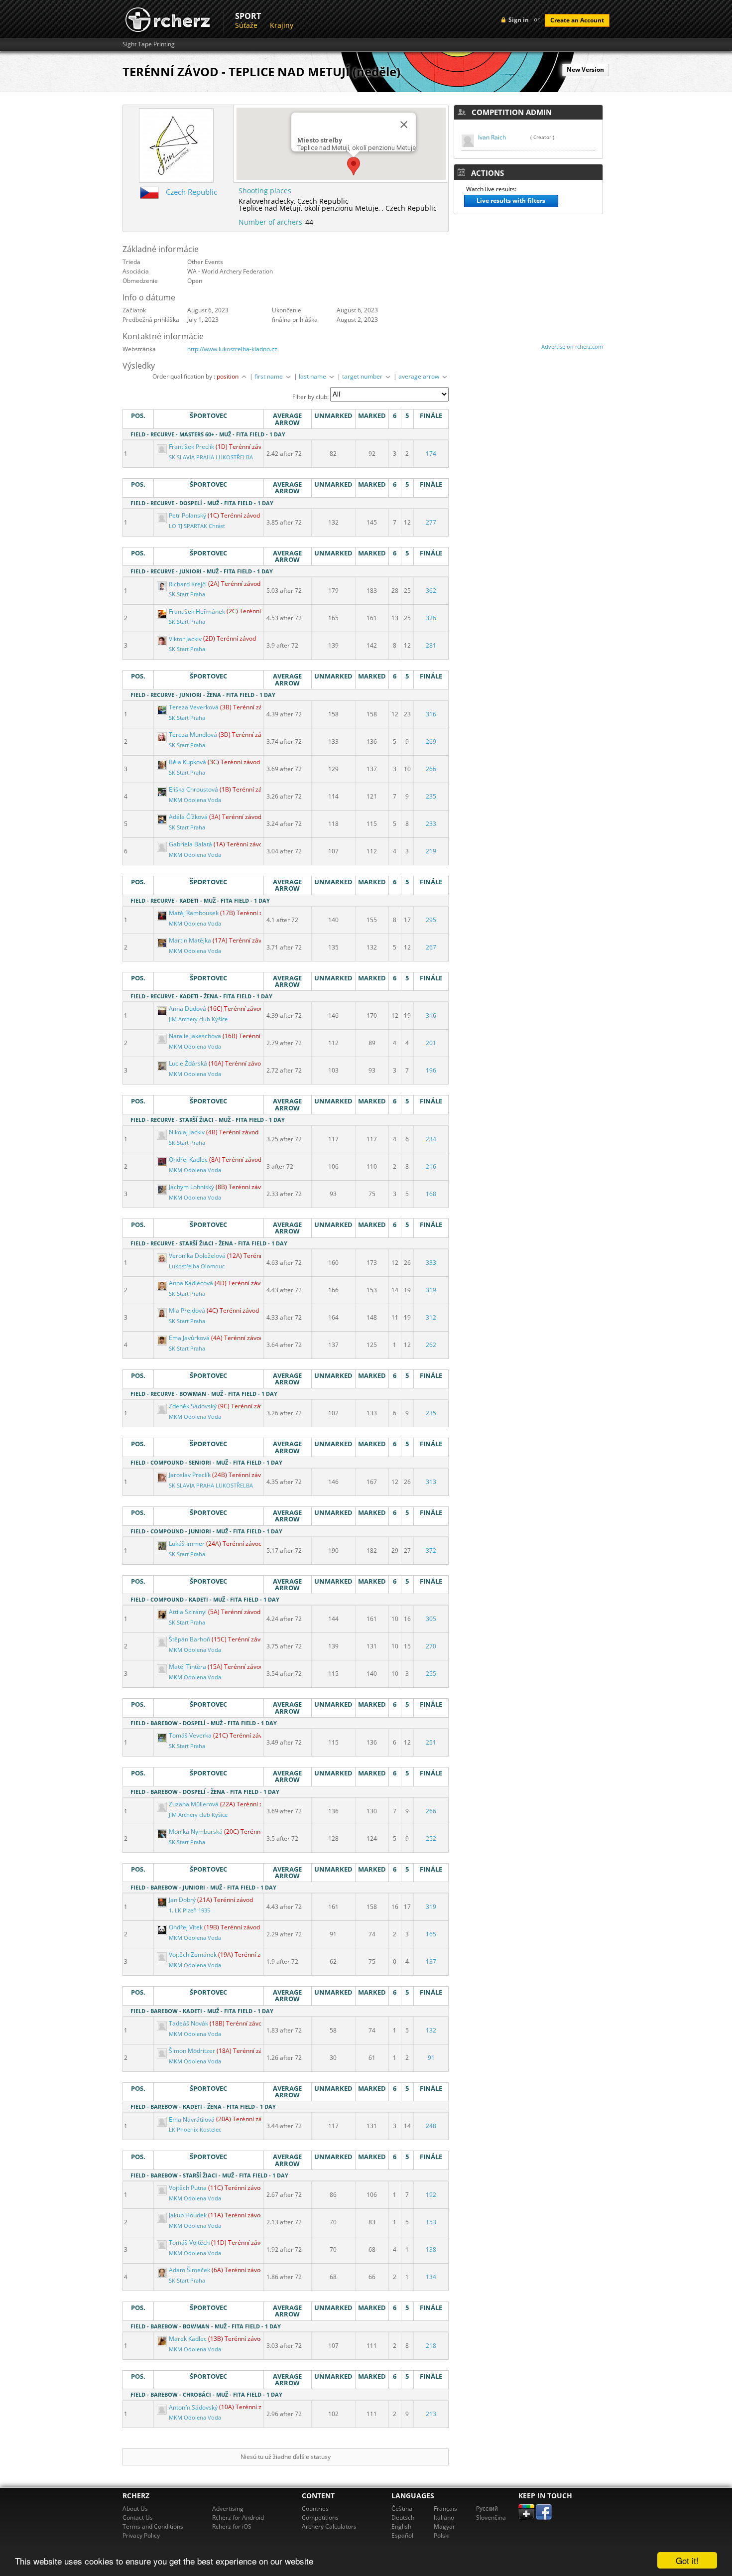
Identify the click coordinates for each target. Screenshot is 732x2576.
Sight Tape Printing (149, 44)
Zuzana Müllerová (194, 1804)
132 (431, 2030)
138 (431, 2249)
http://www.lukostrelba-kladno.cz (232, 349)
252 (431, 1838)
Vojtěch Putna (188, 2188)
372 (431, 1551)
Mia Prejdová (187, 1310)
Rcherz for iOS (232, 2526)
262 (431, 1345)
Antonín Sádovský (193, 2407)
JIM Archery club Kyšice (198, 1019)
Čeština (402, 2508)
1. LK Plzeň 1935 (189, 1910)
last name (313, 376)
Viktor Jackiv (185, 639)
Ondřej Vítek (186, 1927)
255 (431, 1674)
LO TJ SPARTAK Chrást (197, 526)
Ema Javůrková (189, 1338)
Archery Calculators (329, 2526)
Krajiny (282, 25)
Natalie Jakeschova (195, 1036)
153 (431, 2222)
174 (431, 454)
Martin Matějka (190, 940)
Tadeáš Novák (188, 2023)
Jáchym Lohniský (191, 1187)
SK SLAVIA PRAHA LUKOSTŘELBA (211, 457)
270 (431, 1646)
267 (431, 947)
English (401, 2526)
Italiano (444, 2517)
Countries (315, 2508)
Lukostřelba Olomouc (197, 1266)
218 (431, 2346)
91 (431, 2058)
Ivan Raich (492, 137)
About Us (135, 2508)
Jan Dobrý (182, 1900)
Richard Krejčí (188, 584)
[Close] (404, 125)
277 (431, 522)
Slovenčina (491, 2517)
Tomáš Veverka (190, 1735)
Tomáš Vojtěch (189, 2242)
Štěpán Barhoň (189, 1639)
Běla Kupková (187, 762)
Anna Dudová (187, 1009)
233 (431, 824)
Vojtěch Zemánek (193, 1955)
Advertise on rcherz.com (572, 346)
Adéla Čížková (188, 817)
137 (431, 1962)
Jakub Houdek (188, 2215)
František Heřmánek (197, 611)
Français (445, 2508)
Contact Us (138, 2517)
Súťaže (246, 25)
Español (402, 2535)
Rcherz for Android (238, 2517)
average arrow (420, 376)
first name (269, 376)
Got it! (687, 2560)
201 (431, 1043)
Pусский (487, 2508)
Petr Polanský (187, 515)
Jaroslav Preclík (190, 1475)
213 (431, 2414)
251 (431, 1742)
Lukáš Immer (187, 1544)
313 (431, 1482)
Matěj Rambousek (194, 913)
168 (431, 1194)
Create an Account (577, 20)
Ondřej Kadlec (188, 1159)
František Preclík (191, 447)
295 (431, 920)
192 (431, 2195)
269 (431, 742)
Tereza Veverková (194, 707)
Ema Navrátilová (192, 2119)
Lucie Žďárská (188, 1063)
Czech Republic (191, 192)
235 (431, 796)
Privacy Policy (141, 2535)
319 (431, 1290)
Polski (442, 2535)
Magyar (444, 2526)
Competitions (320, 2517)
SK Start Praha (187, 594)
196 (431, 1070)
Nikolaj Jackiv (187, 1132)
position (228, 376)
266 (431, 769)
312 (431, 1317)
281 (431, 645)
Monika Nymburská (196, 1831)
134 (431, 2277)
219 (431, 851)
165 (431, 1934)
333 (431, 1263)
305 (431, 1619)
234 (431, 1139)
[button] (354, 166)
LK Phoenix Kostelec (195, 2130)
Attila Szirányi (188, 1612)
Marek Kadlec (188, 2339)
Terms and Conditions (153, 2526)
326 (431, 618)
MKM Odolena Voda (195, 800)
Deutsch (403, 2517)
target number (363, 376)
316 (431, 714)
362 (431, 591)
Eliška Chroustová (193, 789)
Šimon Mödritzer (192, 2051)
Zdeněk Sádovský (193, 1406)
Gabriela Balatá (190, 844)
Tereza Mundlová (193, 735)
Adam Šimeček (189, 2270)
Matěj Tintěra (187, 1667)
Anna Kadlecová (191, 1283)
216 (431, 1166)
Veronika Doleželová (197, 1256)
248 (431, 2126)
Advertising (228, 2508)
